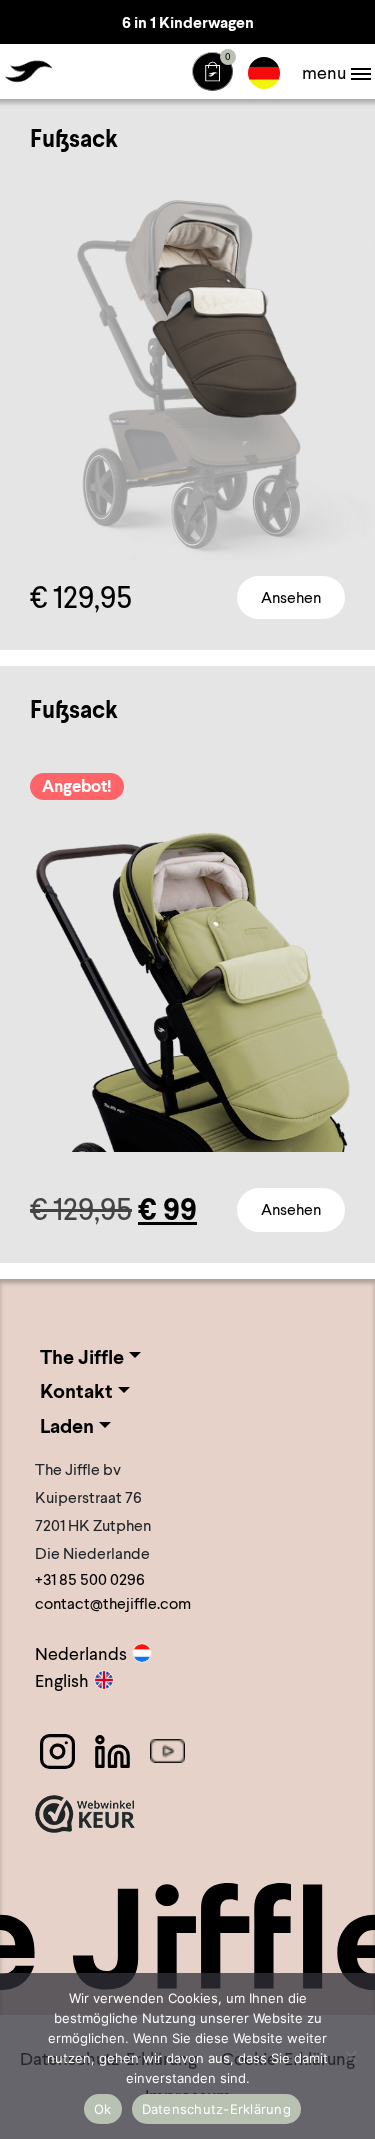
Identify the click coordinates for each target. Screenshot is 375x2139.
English (62, 1680)
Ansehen (291, 597)
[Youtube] (167, 1751)
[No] (350, 2056)
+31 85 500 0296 (90, 1579)
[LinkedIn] (112, 1751)
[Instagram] (57, 1751)
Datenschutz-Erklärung (216, 2109)
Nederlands (81, 1653)
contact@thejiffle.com (113, 1603)
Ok (103, 2109)
